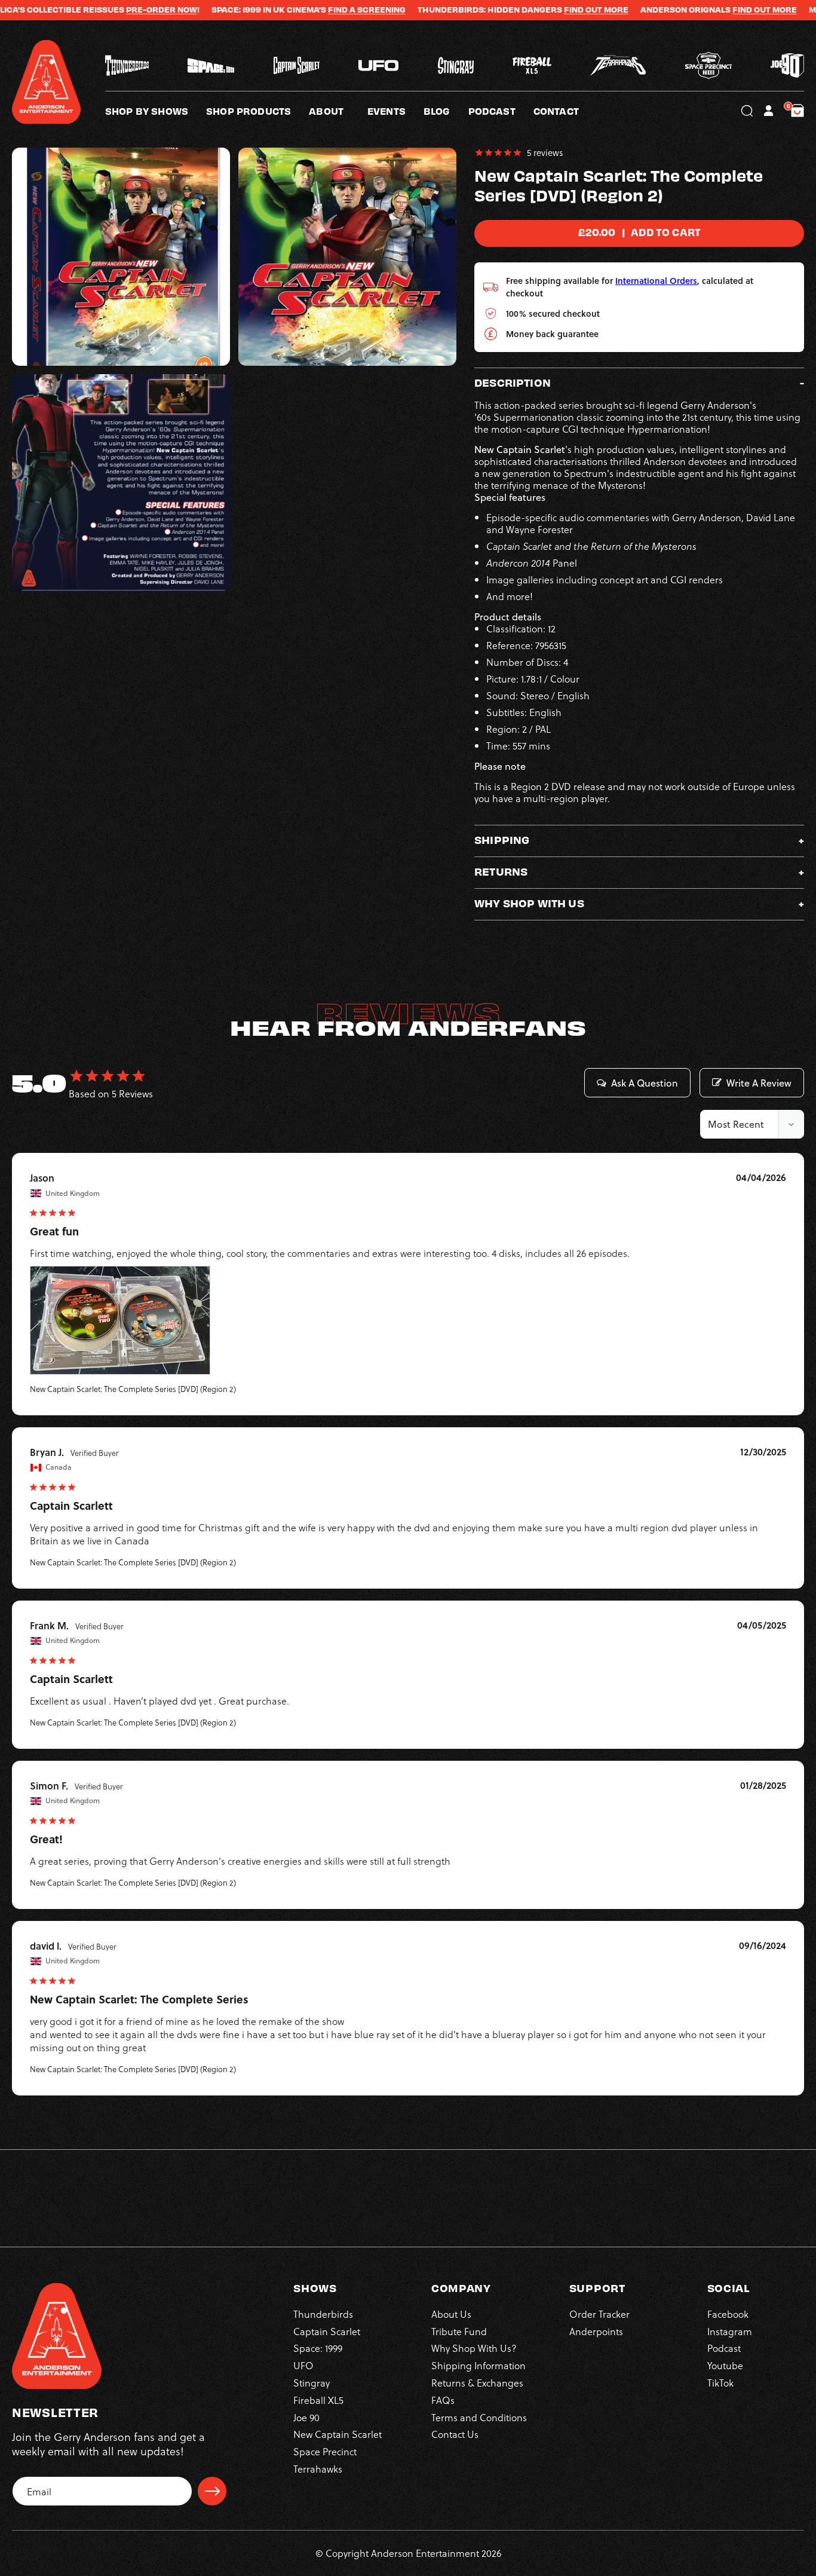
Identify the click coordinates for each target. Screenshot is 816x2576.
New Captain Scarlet (338, 2434)
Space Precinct (325, 2451)
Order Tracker (599, 2314)
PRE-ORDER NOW (101, 10)
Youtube (725, 2365)
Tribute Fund (459, 2331)
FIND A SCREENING (306, 10)
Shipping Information (478, 2365)
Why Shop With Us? (474, 2348)
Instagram (730, 2331)
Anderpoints (596, 2331)
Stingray (312, 2383)
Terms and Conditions (479, 2417)
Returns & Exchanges (477, 2383)
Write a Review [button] (759, 1083)
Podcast (724, 2348)
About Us (451, 2314)
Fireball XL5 (318, 2400)
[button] (338, 111)
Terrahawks (318, 2469)
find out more (704, 10)
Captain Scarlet (327, 2331)
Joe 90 (306, 2417)
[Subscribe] (212, 2491)
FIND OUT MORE (535, 10)
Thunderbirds (323, 2314)
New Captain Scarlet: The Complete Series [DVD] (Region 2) (133, 1389)
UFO (303, 2365)
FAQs (443, 2400)
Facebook (728, 2314)
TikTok (720, 2383)
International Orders (656, 281)
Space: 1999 (318, 2348)
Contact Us (455, 2434)
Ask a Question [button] (645, 1083)
